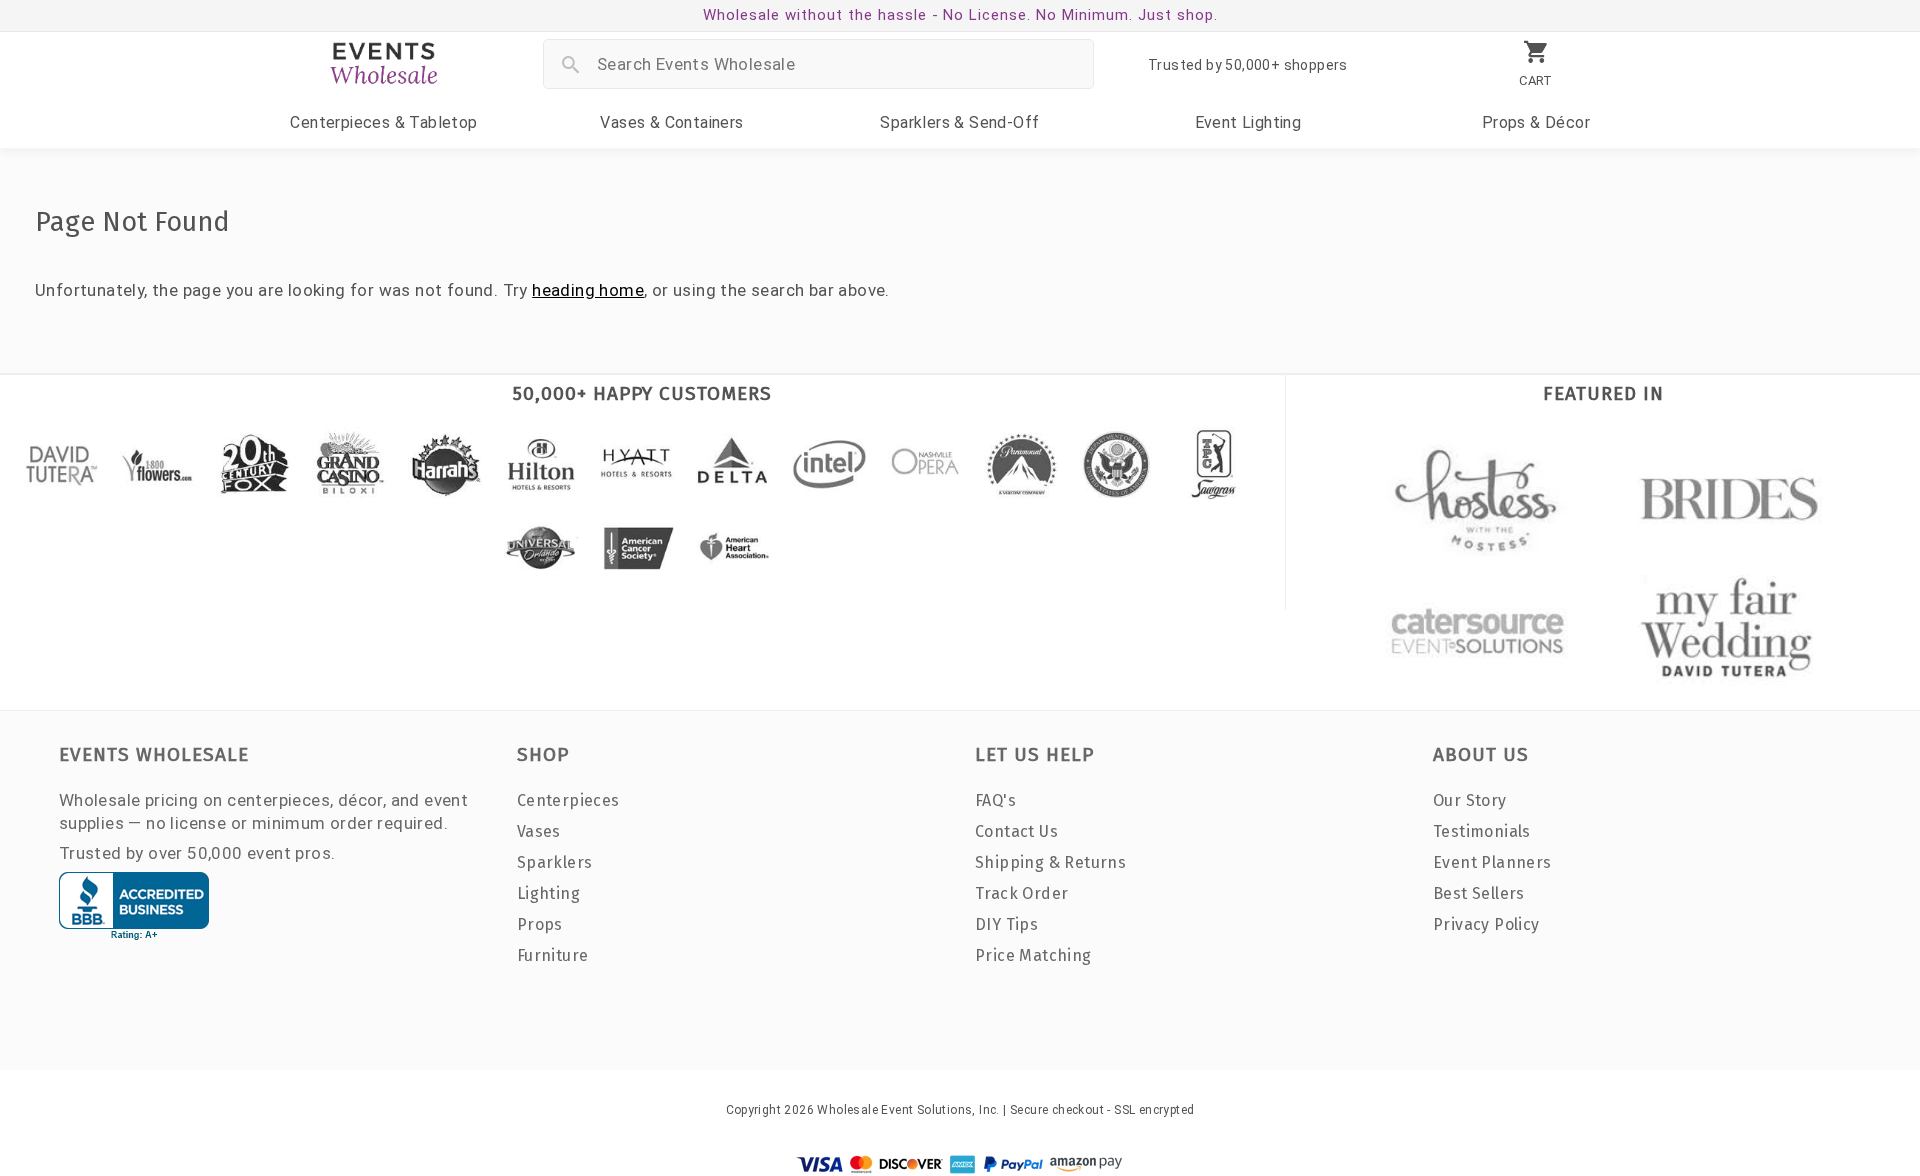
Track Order (1021, 893)
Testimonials (1482, 831)
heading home (588, 290)
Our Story (1470, 800)
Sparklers (959, 122)
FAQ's (995, 800)
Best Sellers (1479, 893)
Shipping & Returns (1050, 862)
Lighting (1248, 122)
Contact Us (1016, 831)
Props (1536, 122)
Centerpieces (383, 122)
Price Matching (1033, 955)
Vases (671, 122)
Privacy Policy (1486, 924)
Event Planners (1492, 862)
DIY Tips (1006, 924)
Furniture (553, 955)
